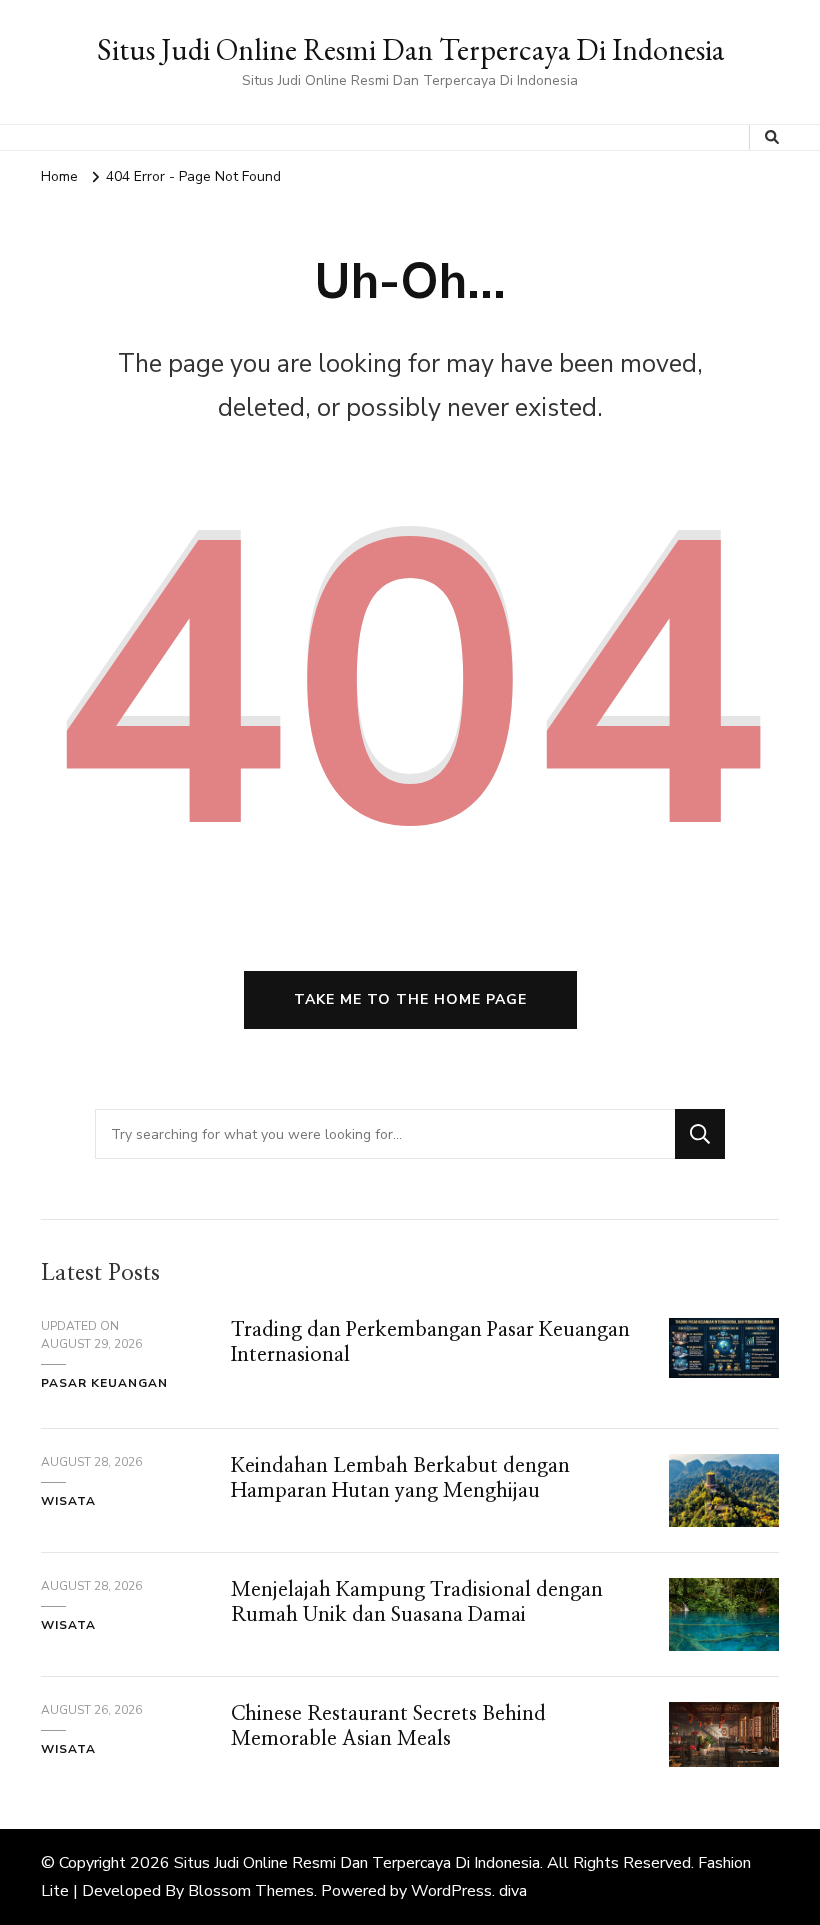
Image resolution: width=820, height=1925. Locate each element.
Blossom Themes (251, 1891)
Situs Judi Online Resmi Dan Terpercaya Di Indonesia (410, 49)
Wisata (68, 1501)
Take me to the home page (410, 999)
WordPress (451, 1891)
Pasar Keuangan (104, 1383)
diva (513, 1891)
